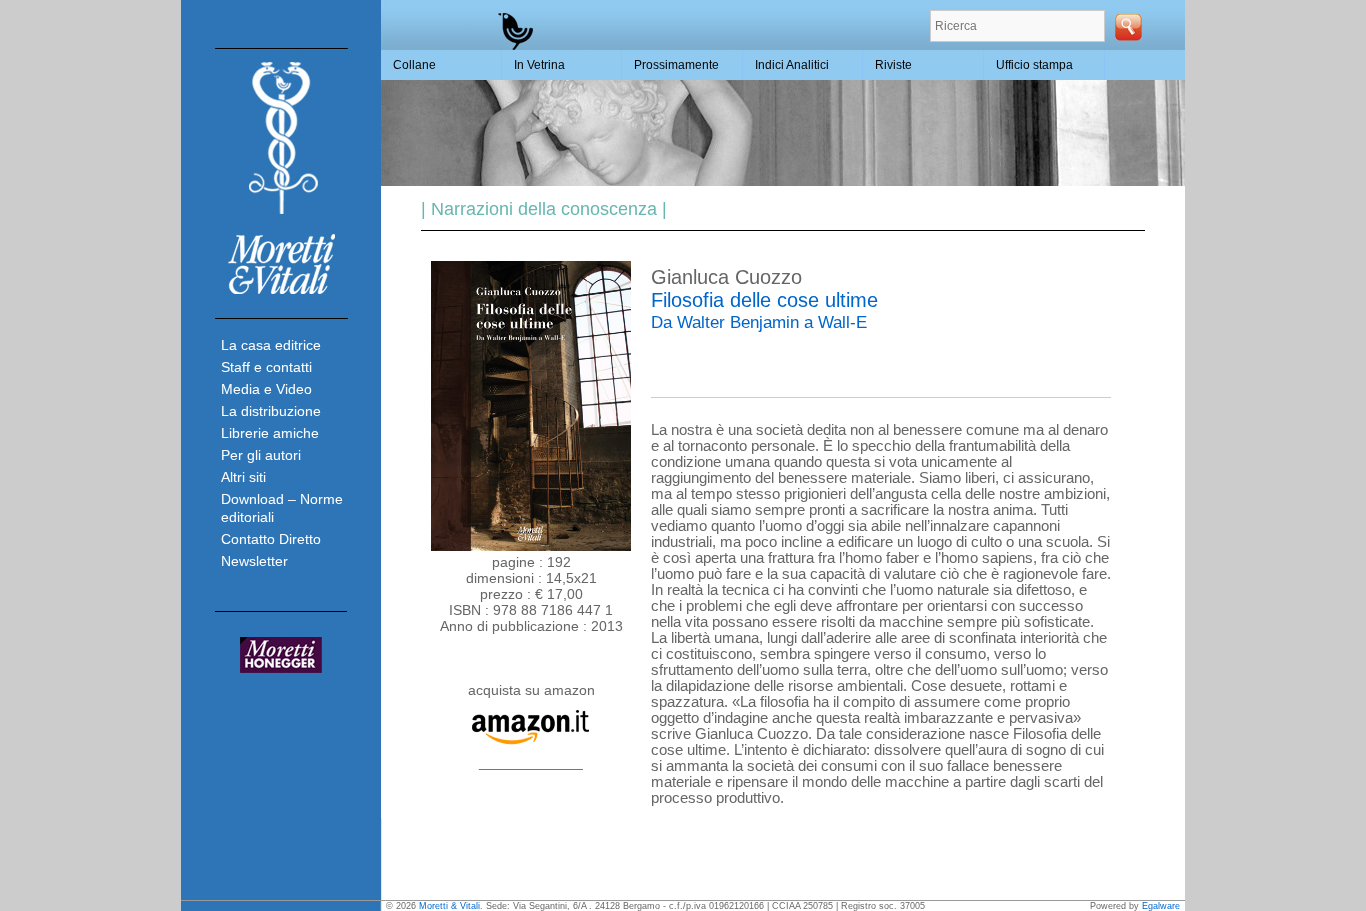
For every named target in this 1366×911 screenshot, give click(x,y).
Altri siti (243, 477)
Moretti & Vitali (449, 906)
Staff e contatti (266, 367)
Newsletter (254, 561)
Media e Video (266, 389)
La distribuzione (271, 411)
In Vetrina (539, 65)
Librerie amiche (270, 433)
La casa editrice (271, 345)
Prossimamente (676, 65)
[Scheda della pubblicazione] (531, 546)
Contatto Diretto (271, 539)
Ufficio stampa (1034, 65)
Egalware (1161, 906)
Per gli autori (261, 455)
